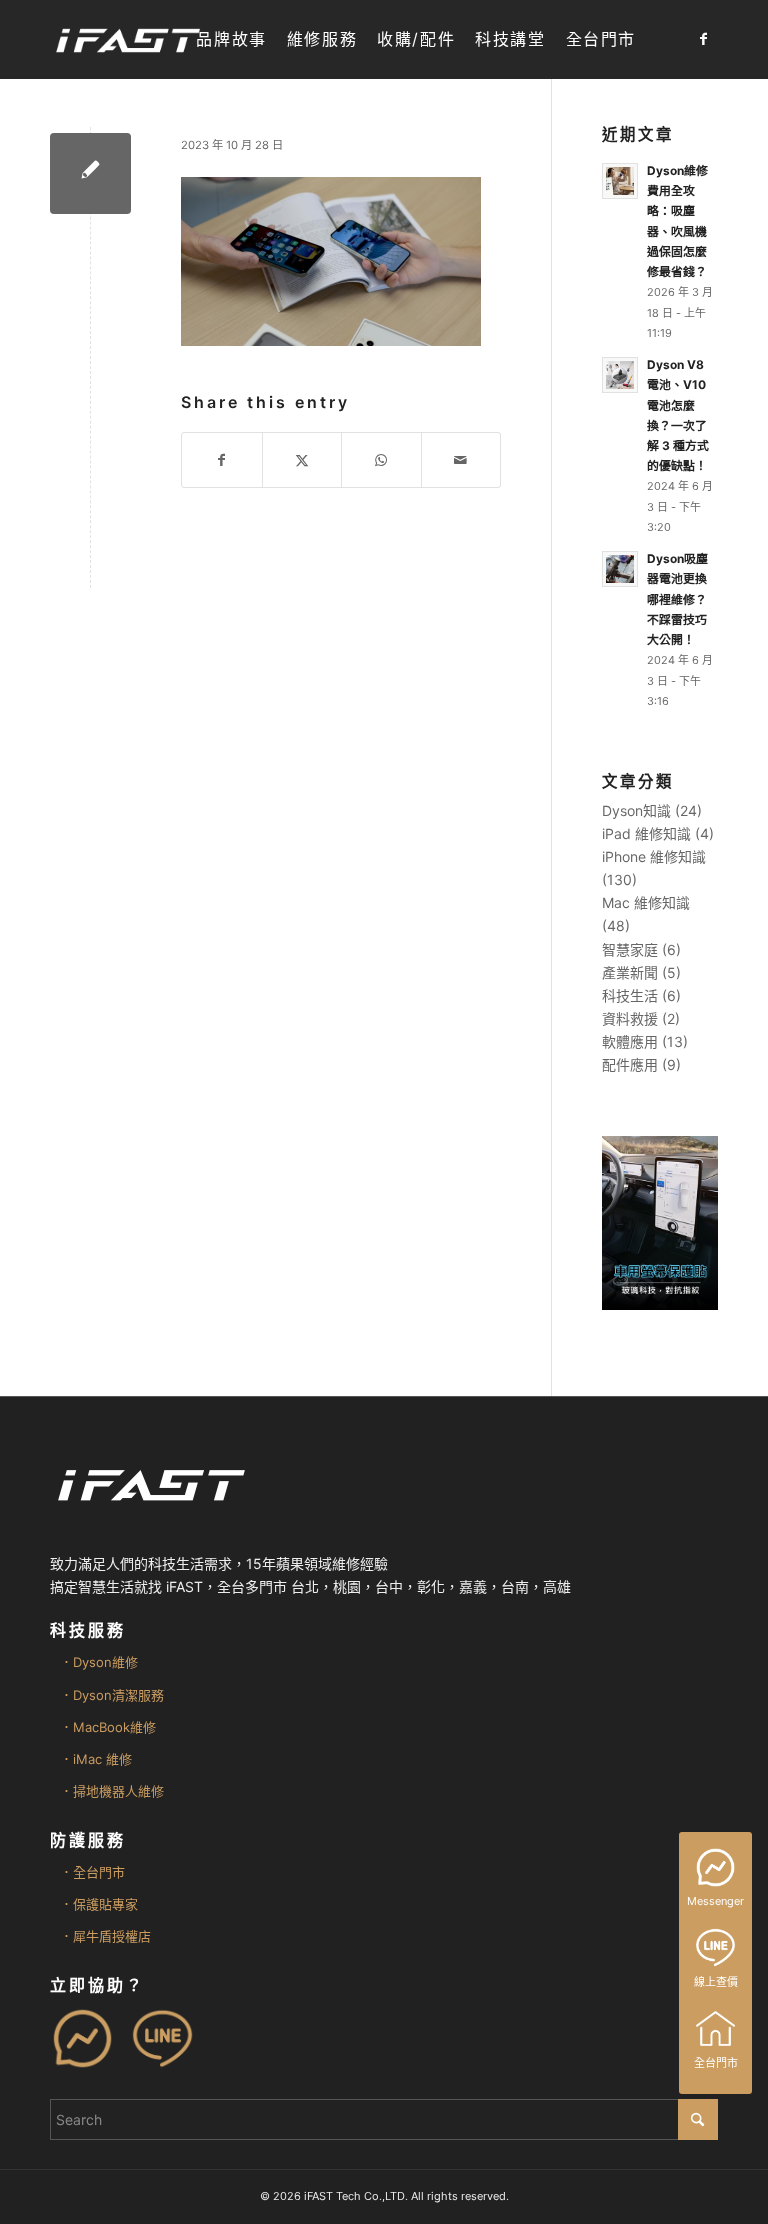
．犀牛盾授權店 (105, 1936)
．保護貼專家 (99, 1904)
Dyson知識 (636, 810)
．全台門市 (92, 1872)
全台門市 (716, 2063)
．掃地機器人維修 (112, 1791)
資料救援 (630, 1018)
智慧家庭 (630, 949)
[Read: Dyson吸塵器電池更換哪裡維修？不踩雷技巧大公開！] (620, 569)
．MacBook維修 (108, 1727)
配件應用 (630, 1064)
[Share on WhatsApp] (381, 460)
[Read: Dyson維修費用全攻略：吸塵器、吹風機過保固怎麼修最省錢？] (620, 181)
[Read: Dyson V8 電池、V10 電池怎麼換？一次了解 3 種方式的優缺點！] (620, 375)
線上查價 (716, 1982)
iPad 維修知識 (646, 833)
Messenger (715, 1901)
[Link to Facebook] (703, 39)
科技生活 (630, 995)
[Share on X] (302, 460)
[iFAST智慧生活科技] (127, 39)
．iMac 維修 (96, 1759)
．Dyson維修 (99, 1662)
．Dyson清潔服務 (112, 1695)
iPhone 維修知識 (654, 856)
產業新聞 (630, 972)
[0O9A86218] (90, 173)
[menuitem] (231, 39)
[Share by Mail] (461, 460)
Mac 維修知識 (646, 902)
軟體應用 (630, 1041)
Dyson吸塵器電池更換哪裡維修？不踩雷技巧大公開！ (677, 599)
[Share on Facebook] (222, 460)
